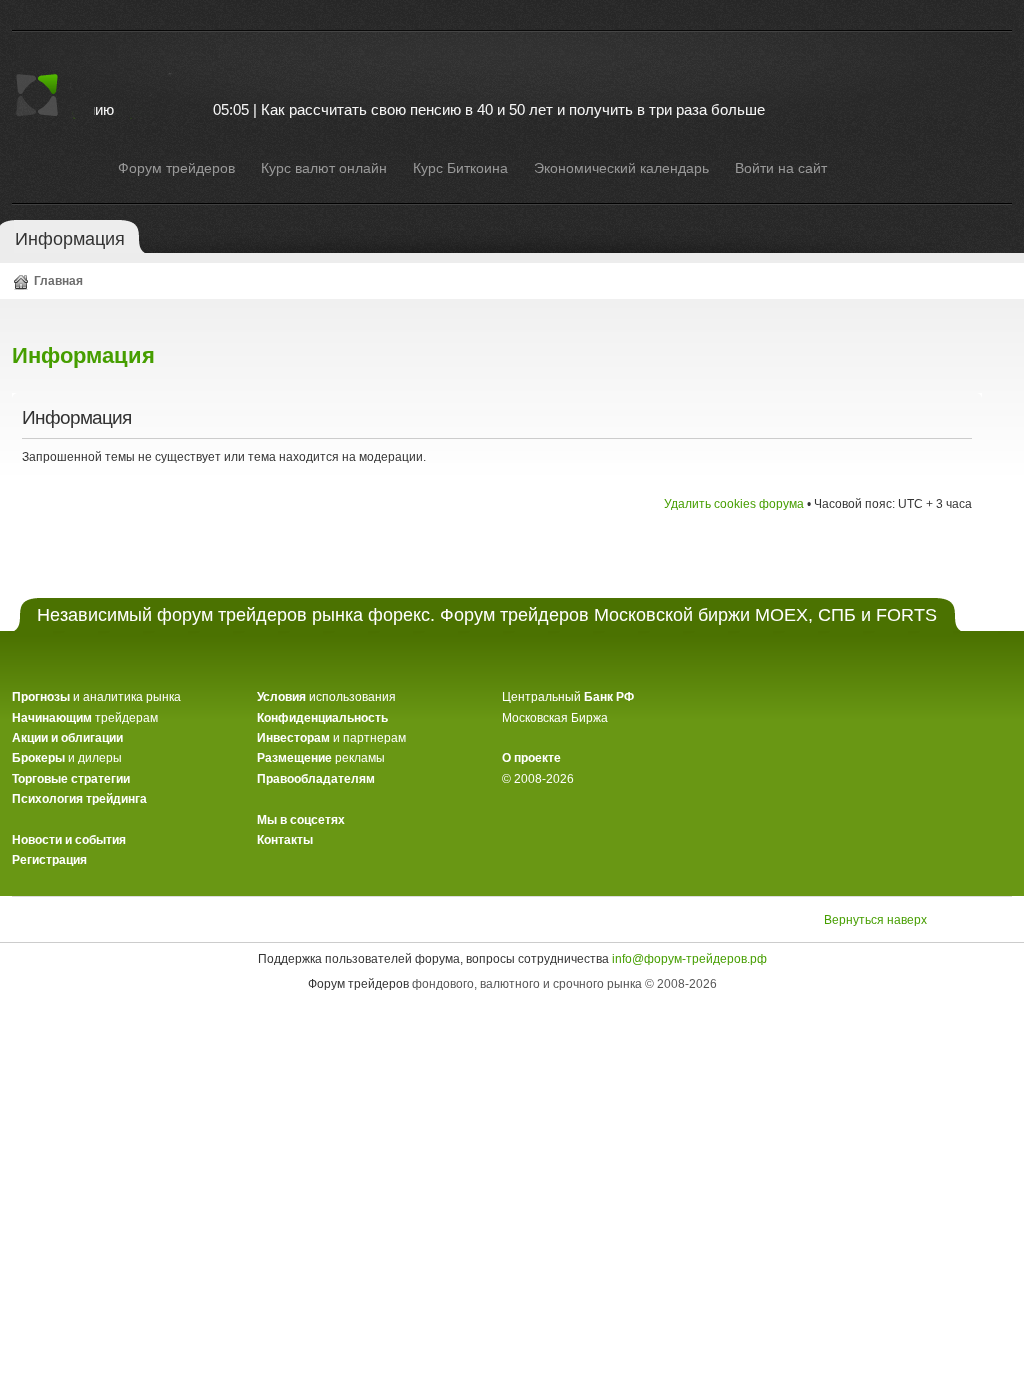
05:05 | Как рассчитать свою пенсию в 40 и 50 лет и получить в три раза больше (469, 109)
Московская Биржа (555, 718)
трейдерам (85, 718)
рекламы (321, 758)
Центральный (568, 697)
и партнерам (331, 738)
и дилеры (67, 758)
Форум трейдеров (358, 984)
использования (326, 697)
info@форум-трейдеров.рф (689, 959)
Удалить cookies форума (734, 504)
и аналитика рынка (96, 697)
